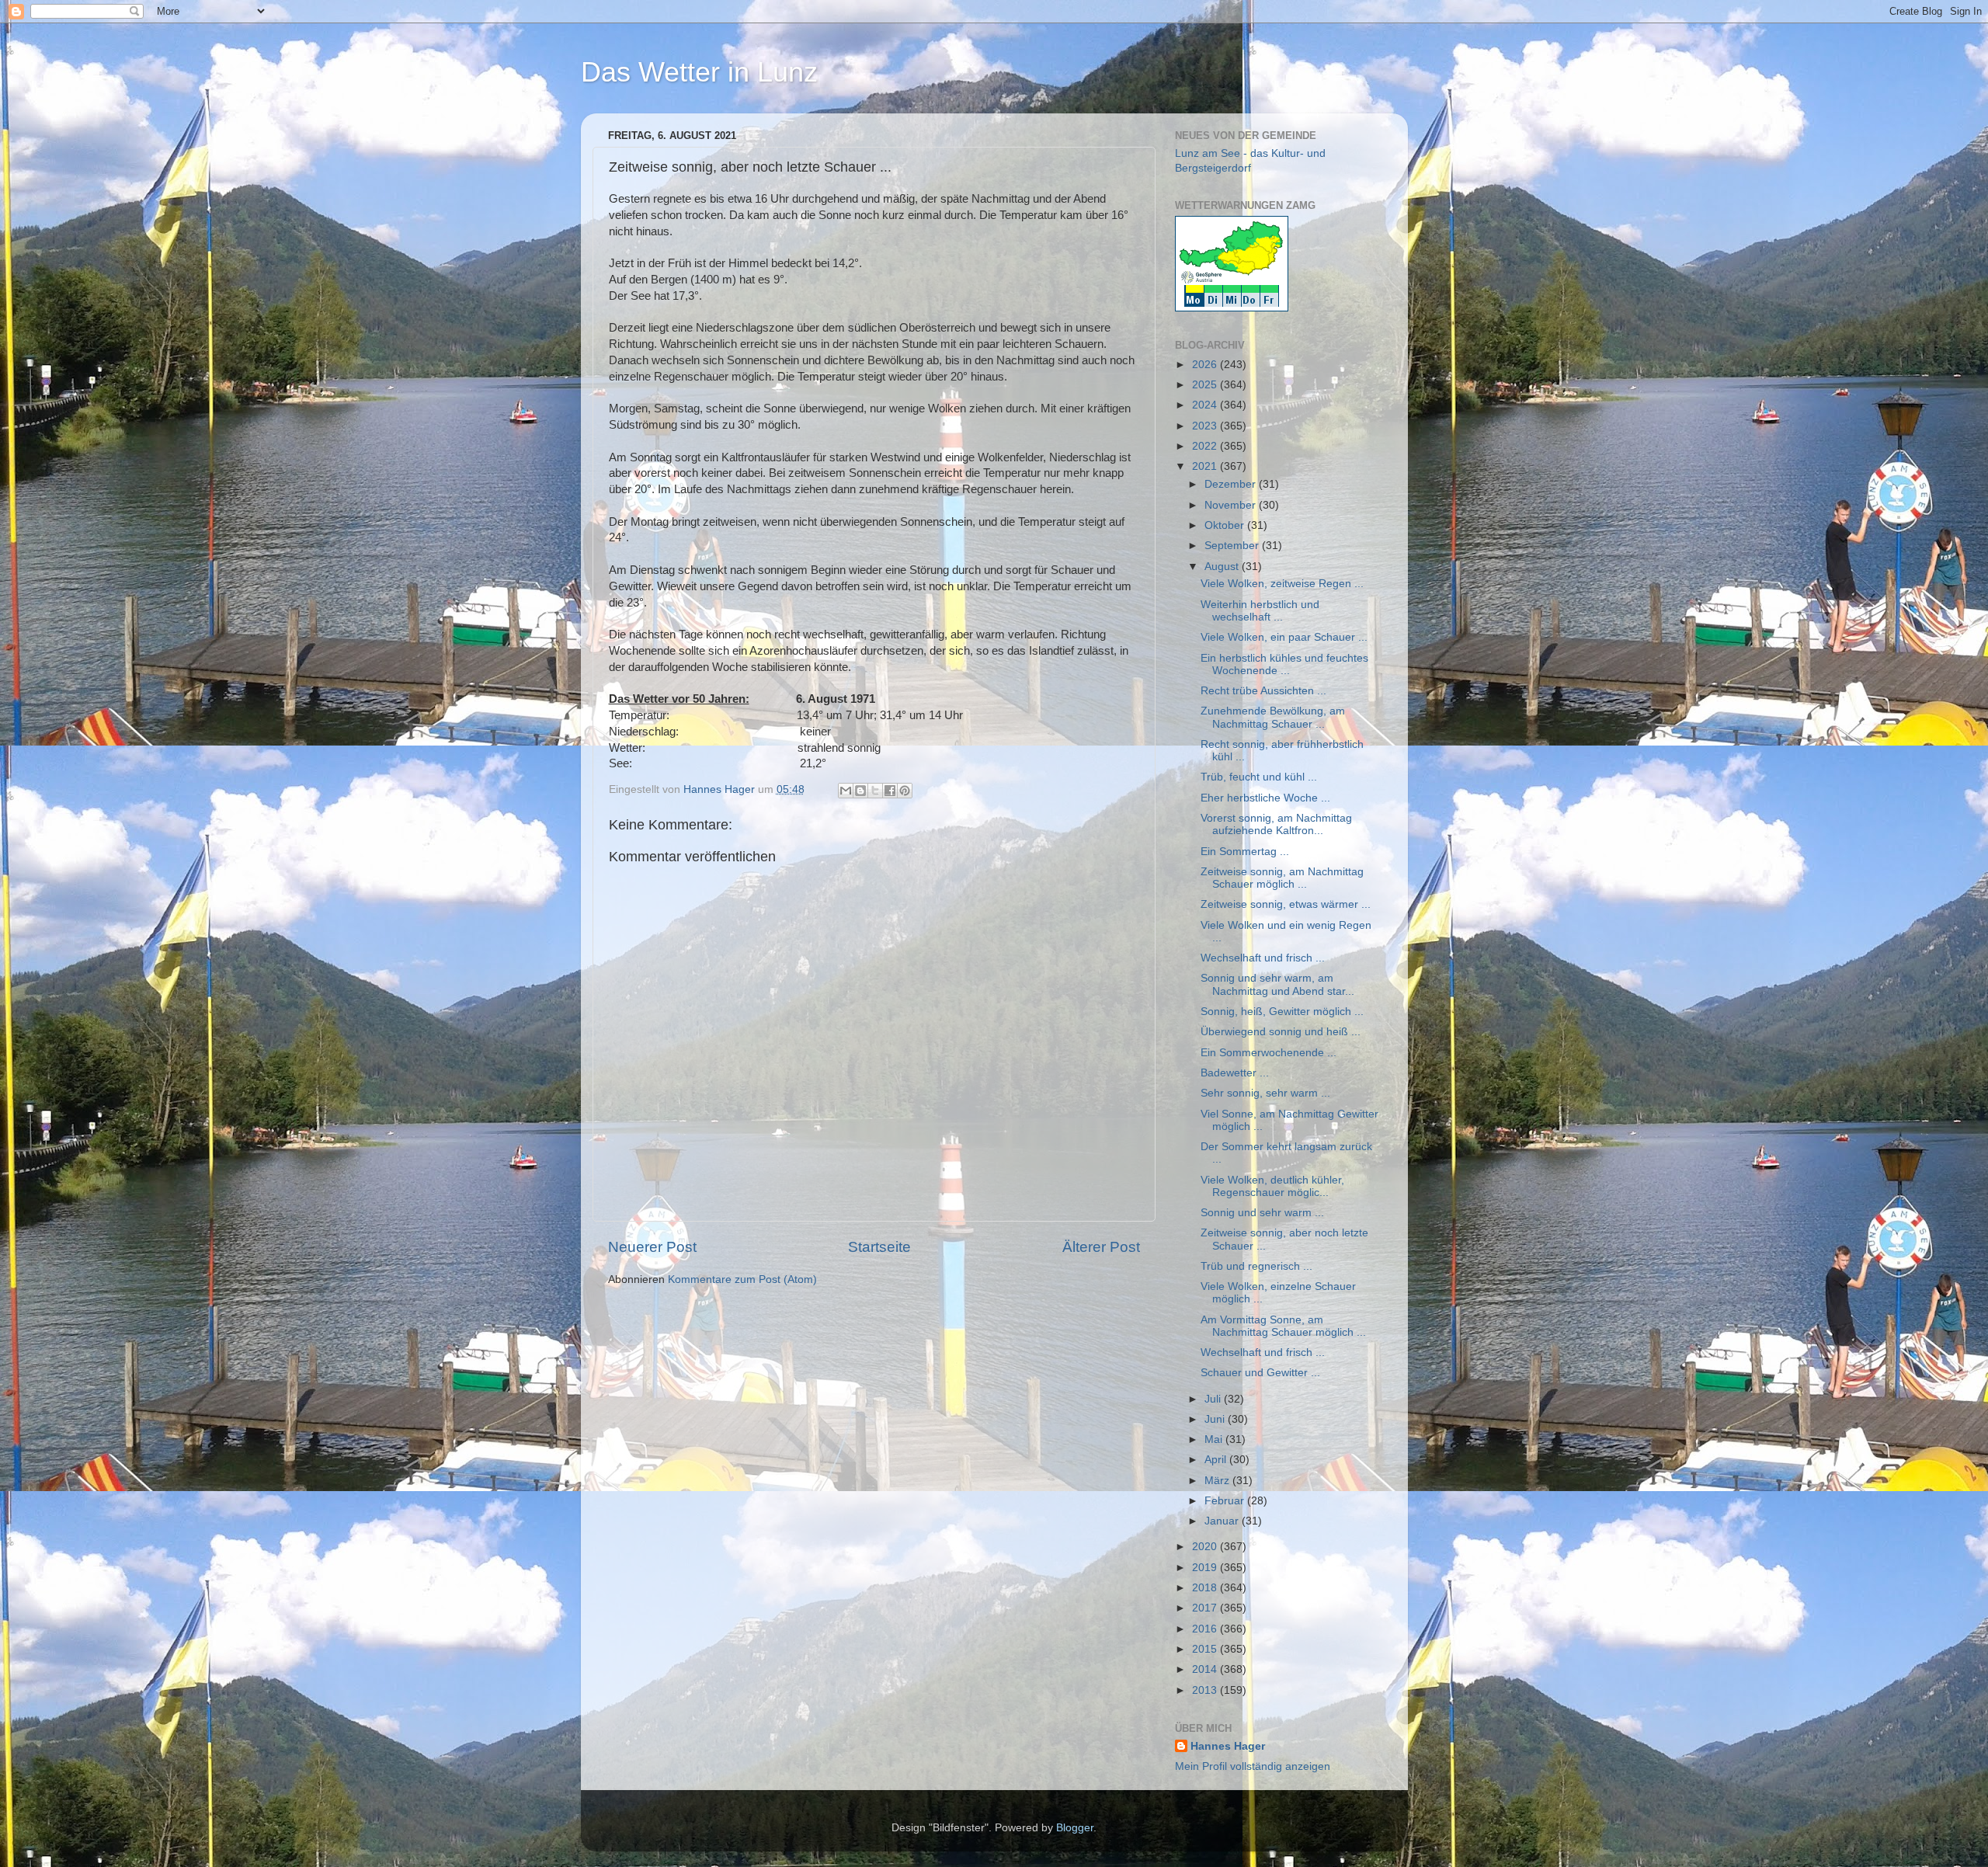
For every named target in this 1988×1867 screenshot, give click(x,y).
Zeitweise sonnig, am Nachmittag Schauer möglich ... (1282, 878)
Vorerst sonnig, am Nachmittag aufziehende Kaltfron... (1276, 824)
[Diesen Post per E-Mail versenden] (846, 791)
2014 (1206, 1669)
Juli (1214, 1399)
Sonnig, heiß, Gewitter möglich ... (1282, 1012)
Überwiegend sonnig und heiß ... (1281, 1032)
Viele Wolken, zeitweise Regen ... (1282, 584)
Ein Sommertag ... (1245, 852)
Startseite (879, 1247)
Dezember (1232, 484)
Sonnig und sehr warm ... (1262, 1213)
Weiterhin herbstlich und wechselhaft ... (1260, 611)
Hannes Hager (1228, 1746)
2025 (1206, 385)
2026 (1206, 365)
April (1217, 1460)
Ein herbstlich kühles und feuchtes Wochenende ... (1284, 664)
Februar (1226, 1501)
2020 (1206, 1547)
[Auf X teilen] (875, 791)
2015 (1206, 1649)
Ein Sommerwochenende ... (1269, 1053)
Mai (1215, 1439)
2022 (1206, 446)
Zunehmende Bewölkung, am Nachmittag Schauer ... (1273, 717)
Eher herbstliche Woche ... (1265, 798)
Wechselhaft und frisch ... (1263, 958)
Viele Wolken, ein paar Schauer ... (1284, 637)
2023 (1206, 426)
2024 (1206, 405)
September (1233, 546)
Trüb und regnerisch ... (1256, 1266)
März (1218, 1481)
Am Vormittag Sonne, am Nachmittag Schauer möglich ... (1283, 1326)
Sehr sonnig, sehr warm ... (1265, 1093)
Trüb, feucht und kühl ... (1259, 777)
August (1223, 567)
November (1232, 505)
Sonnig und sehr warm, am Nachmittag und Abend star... (1277, 984)
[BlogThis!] (860, 791)
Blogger (1075, 1828)
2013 (1206, 1690)
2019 (1206, 1568)
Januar (1223, 1521)
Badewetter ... (1235, 1073)
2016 (1206, 1629)
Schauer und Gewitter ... (1260, 1373)
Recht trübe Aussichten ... (1263, 691)
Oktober (1226, 525)
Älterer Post (1101, 1247)
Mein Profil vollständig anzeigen (1253, 1766)
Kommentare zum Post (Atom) (742, 1279)
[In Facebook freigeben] (890, 791)
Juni (1216, 1419)
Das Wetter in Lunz (699, 72)
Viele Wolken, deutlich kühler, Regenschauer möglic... (1272, 1186)
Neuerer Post (652, 1247)
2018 (1206, 1588)
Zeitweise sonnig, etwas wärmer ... (1286, 904)
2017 (1206, 1608)
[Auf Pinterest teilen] (905, 791)
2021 (1206, 466)
